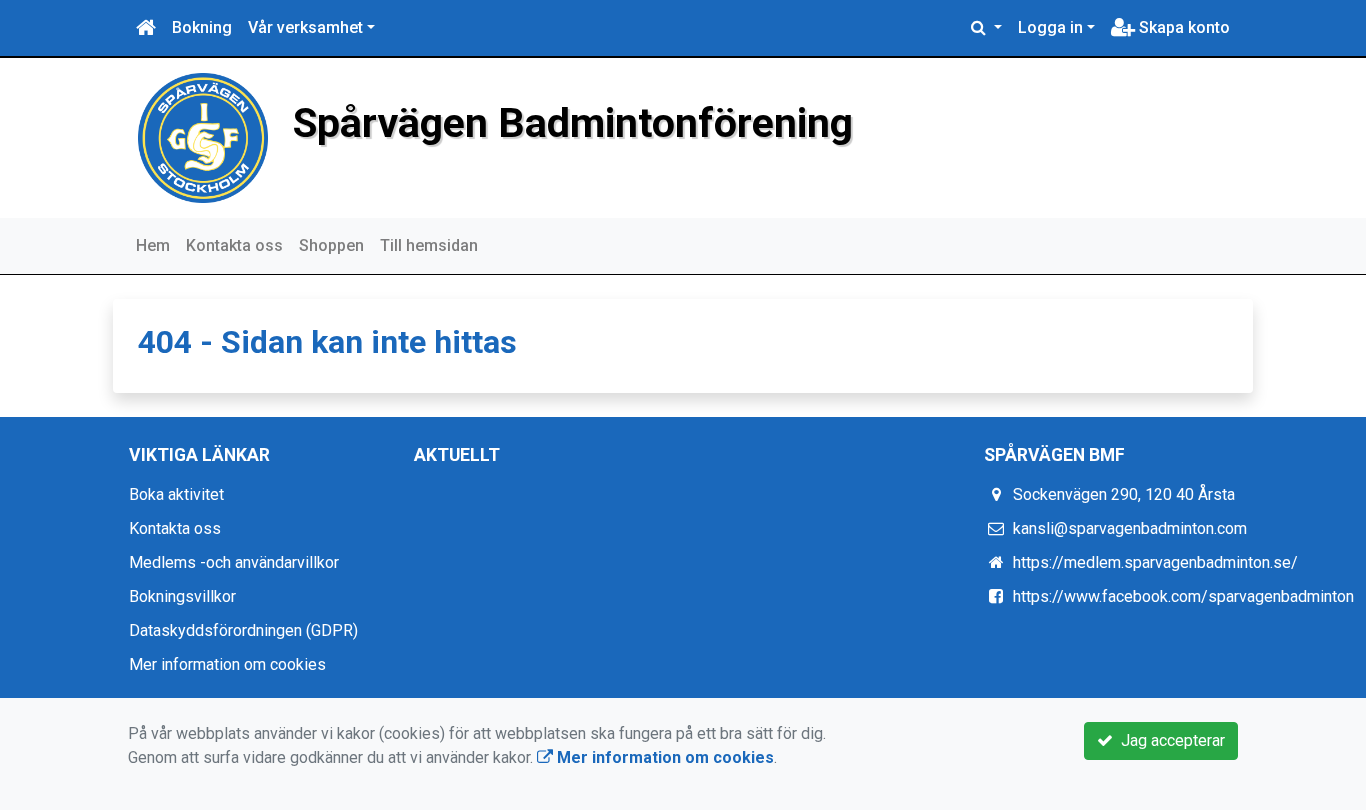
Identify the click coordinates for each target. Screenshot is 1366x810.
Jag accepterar (1169, 740)
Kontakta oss (234, 245)
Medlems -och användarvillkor (234, 562)
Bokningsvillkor (182, 596)
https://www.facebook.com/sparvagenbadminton (1183, 596)
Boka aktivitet (176, 494)
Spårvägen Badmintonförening (573, 123)
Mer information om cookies (227, 664)
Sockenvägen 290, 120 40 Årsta (1124, 494)
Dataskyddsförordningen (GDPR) (243, 630)
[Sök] (986, 28)
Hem (153, 245)
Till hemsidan (429, 245)
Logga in (1050, 27)
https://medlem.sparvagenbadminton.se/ (1155, 562)
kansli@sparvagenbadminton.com (1130, 528)
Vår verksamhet (305, 27)
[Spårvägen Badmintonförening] (203, 136)
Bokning (202, 27)
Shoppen (331, 245)
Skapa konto (1182, 27)
